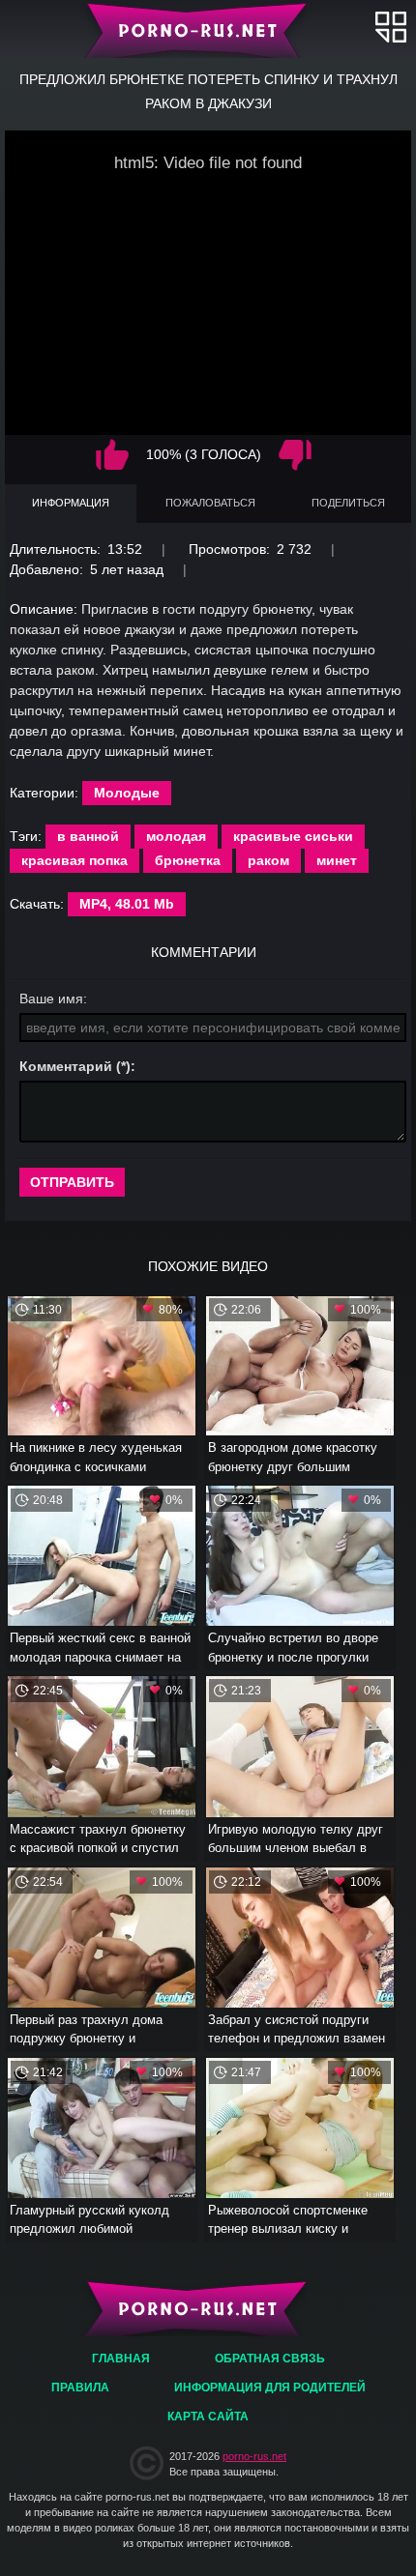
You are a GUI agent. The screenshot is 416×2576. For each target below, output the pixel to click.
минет (337, 860)
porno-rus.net (254, 2456)
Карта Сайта (208, 2417)
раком (268, 860)
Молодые (127, 793)
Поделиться (348, 503)
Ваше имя (51, 999)
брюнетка (188, 860)
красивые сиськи (293, 836)
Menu (391, 27)
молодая (176, 836)
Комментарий (66, 1066)
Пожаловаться (210, 503)
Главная (208, 29)
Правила (80, 2388)
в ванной (88, 836)
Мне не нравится (295, 455)
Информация (71, 503)
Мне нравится (112, 455)
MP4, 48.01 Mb (127, 904)
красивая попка (74, 860)
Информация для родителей (270, 2388)
